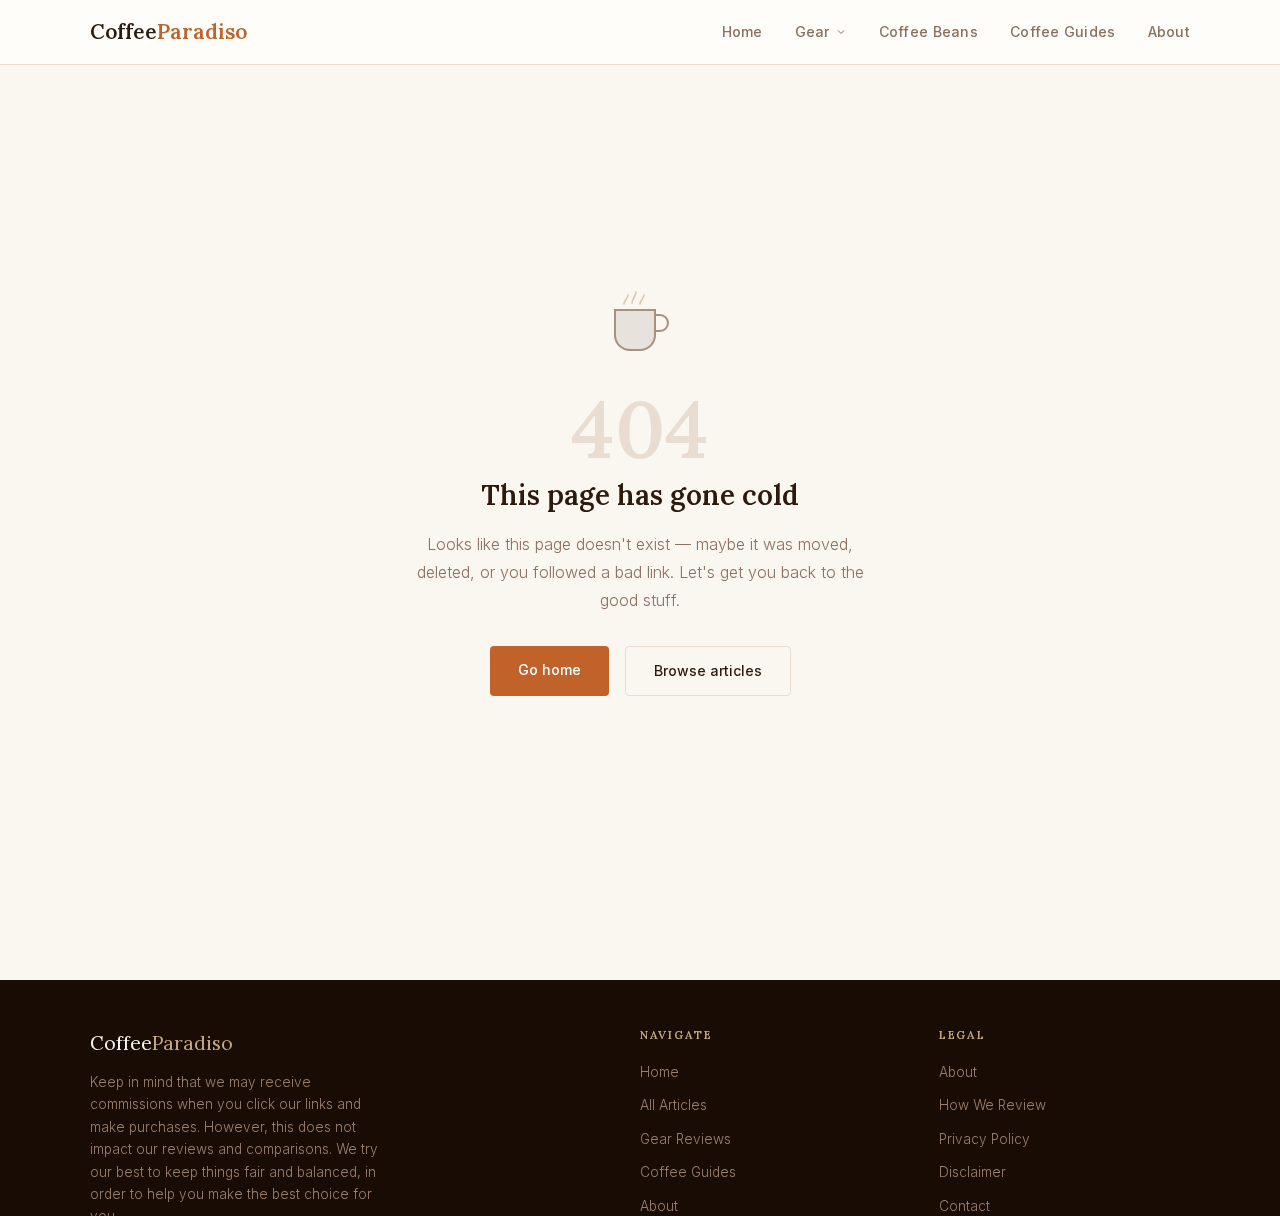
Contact (964, 1206)
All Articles (673, 1105)
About (1169, 31)
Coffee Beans (928, 31)
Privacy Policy (984, 1139)
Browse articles (708, 670)
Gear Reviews (685, 1139)
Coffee (168, 31)
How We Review (992, 1105)
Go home (549, 669)
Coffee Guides (1063, 31)
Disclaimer (972, 1172)
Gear (812, 31)
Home (742, 31)
